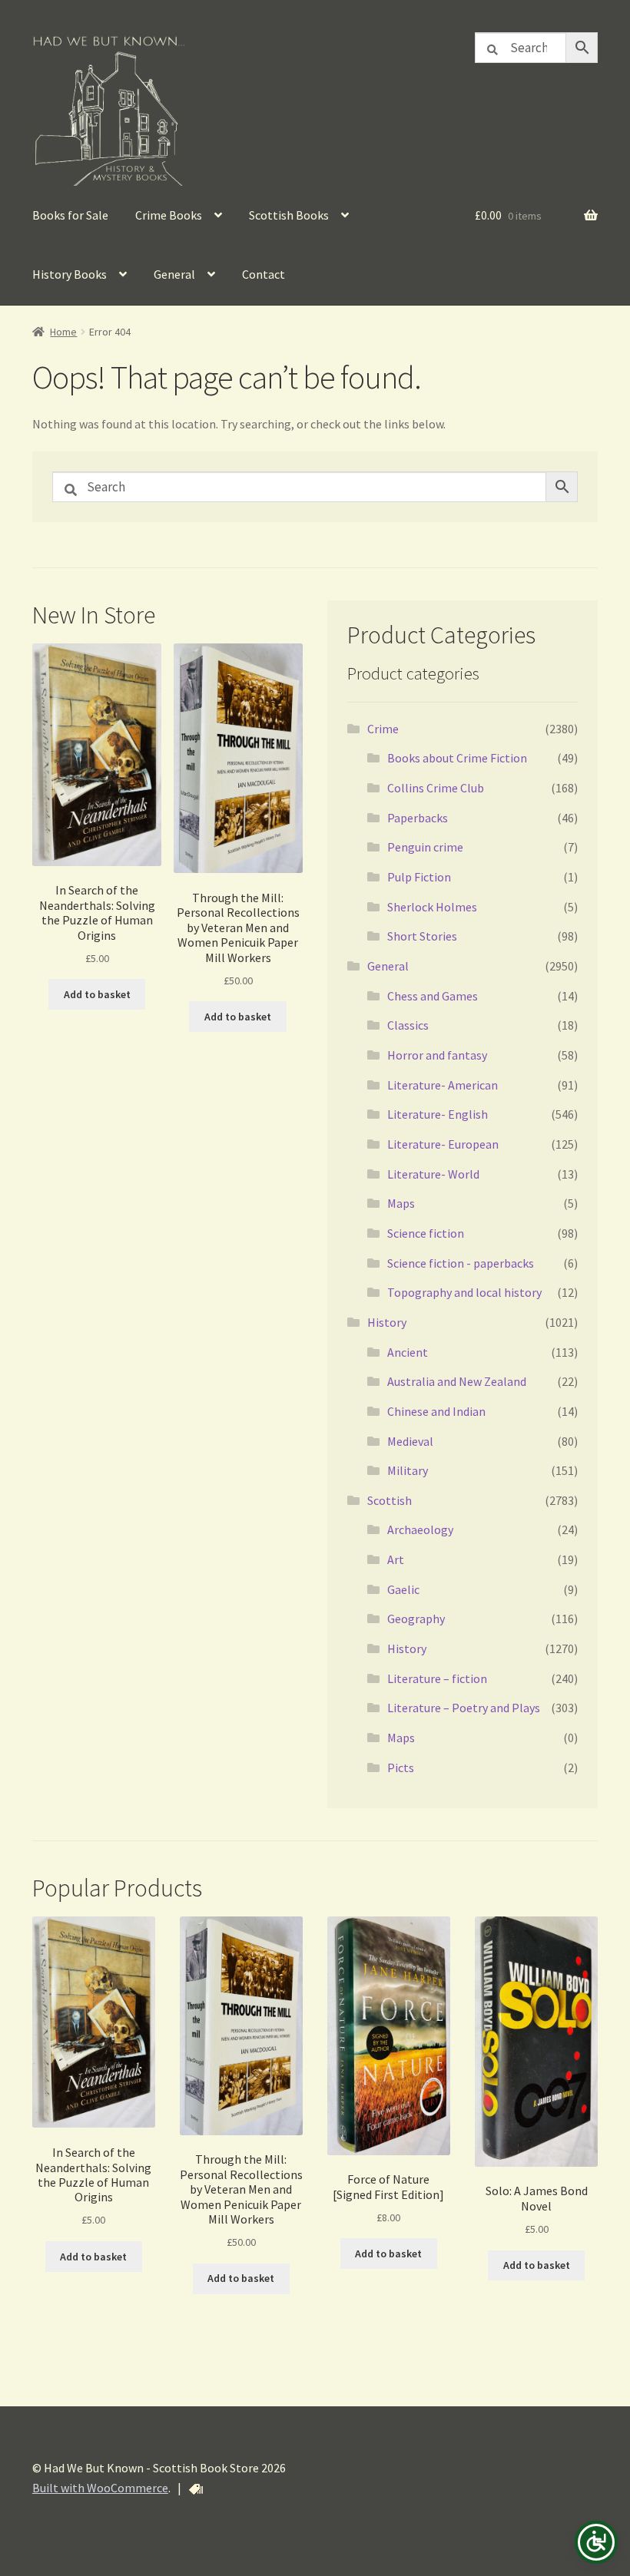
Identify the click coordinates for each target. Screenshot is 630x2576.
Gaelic (403, 1589)
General (174, 274)
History (387, 1322)
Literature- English (438, 1114)
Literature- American (443, 1085)
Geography (416, 1619)
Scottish (390, 1500)
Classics (408, 1025)
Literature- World (433, 1174)
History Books (70, 274)
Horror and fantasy (437, 1055)
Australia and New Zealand (457, 1381)
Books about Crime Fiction (457, 758)
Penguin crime (425, 847)
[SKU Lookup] (196, 2489)
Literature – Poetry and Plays (464, 1708)
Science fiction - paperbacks (461, 1263)
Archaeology (420, 1529)
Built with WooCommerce (100, 2488)
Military (408, 1470)
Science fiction (426, 1233)
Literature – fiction (437, 1678)
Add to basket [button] (97, 994)
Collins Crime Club (436, 788)
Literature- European (443, 1144)
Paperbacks (418, 818)
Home (63, 332)
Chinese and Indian (436, 1411)
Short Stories (422, 936)
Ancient (408, 1352)
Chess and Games (433, 996)
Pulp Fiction (419, 877)
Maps (401, 1203)
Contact (264, 274)
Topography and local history (464, 1292)
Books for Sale (70, 215)
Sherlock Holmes (432, 907)
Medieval (410, 1441)
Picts (401, 1767)
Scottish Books (289, 215)
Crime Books (169, 215)
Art (396, 1559)
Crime (383, 729)
